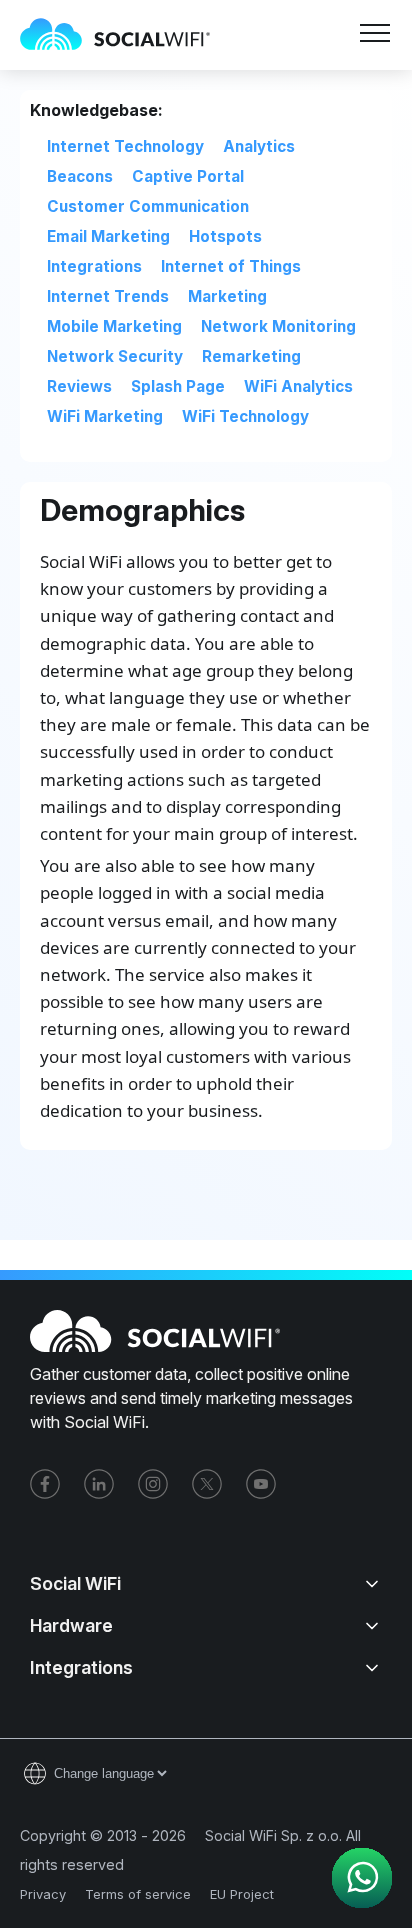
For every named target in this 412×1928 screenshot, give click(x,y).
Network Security (115, 356)
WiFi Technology (245, 416)
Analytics (259, 146)
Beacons (80, 176)
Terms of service (138, 1894)
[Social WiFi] (125, 35)
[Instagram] (153, 1484)
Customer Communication (148, 206)
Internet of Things (231, 266)
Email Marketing (108, 236)
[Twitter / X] (207, 1484)
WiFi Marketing (105, 416)
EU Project (242, 1894)
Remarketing (251, 356)
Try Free (272, 92)
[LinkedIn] (99, 1484)
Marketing (227, 296)
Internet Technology (125, 146)
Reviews (79, 386)
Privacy (43, 1894)
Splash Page (178, 386)
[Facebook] (45, 1484)
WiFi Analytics (298, 386)
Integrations (94, 266)
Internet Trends (108, 296)
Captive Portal (188, 176)
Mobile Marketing (114, 326)
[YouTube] (261, 1484)
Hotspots (225, 236)
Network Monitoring (278, 326)
